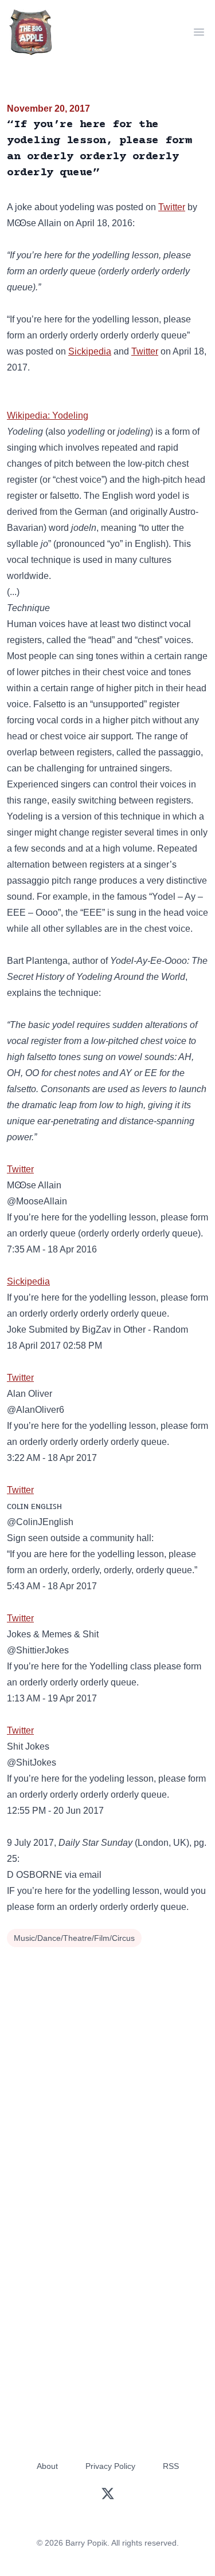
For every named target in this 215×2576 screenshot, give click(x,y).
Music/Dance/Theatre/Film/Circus (74, 1938)
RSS (171, 2466)
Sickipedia (90, 351)
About (47, 2466)
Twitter (172, 207)
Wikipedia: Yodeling (48, 415)
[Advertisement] (107, 2064)
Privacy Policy (110, 2466)
